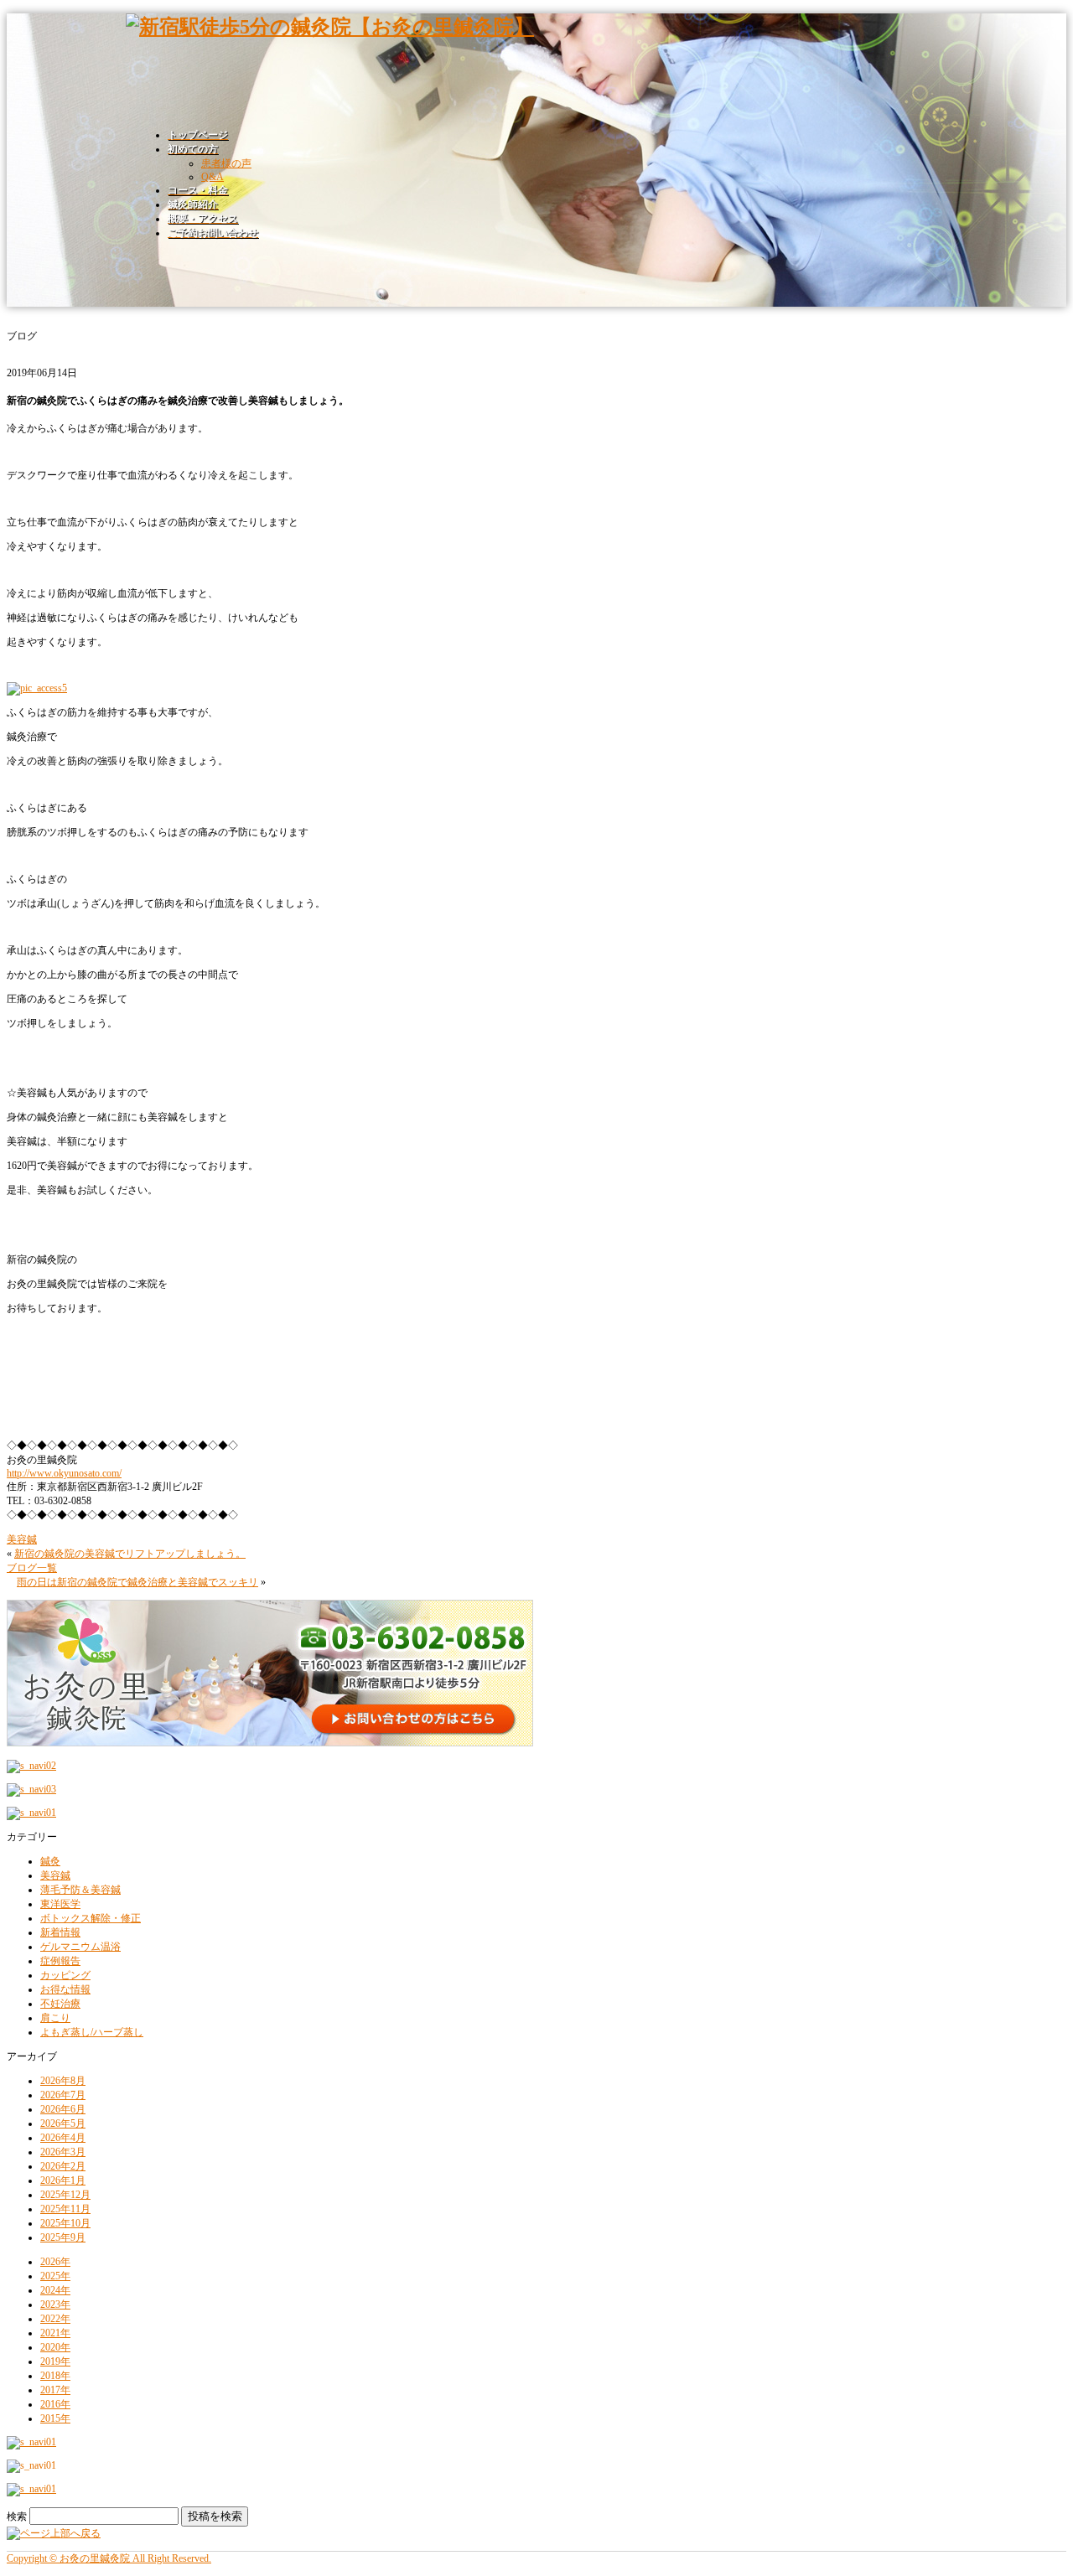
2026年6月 (63, 2109)
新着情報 (60, 1932)
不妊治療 (60, 2004)
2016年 (55, 2404)
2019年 (55, 2361)
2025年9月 (63, 2237)
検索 (17, 2517)
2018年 (55, 2376)
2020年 (55, 2347)
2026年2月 (63, 2166)
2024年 (55, 2290)
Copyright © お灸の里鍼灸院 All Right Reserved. (109, 2558)
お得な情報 (65, 1989)
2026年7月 (63, 2095)
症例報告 (60, 1961)
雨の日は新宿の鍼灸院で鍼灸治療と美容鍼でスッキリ (137, 1582)
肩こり (55, 2018)
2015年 (55, 2418)
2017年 (55, 2390)
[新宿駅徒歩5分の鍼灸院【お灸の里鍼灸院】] (330, 27)
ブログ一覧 (32, 1568)
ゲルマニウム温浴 (80, 1947)
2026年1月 (63, 2180)
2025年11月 (65, 2209)
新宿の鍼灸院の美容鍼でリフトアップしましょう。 (130, 1554)
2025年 (55, 2276)
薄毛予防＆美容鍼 (80, 1890)
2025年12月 (65, 2195)
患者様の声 (226, 163)
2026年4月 (63, 2138)
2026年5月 (63, 2123)
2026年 (55, 2262)
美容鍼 (22, 1539)
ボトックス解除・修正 (91, 1918)
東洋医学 (60, 1904)
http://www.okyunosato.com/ (64, 1473)
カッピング (65, 1975)
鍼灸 (50, 1861)
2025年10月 (65, 2223)
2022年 (55, 2319)
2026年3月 (63, 2152)
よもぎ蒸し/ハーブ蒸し (92, 2032)
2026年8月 (63, 2081)
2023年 (55, 2304)
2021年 (55, 2333)
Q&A (213, 177)
